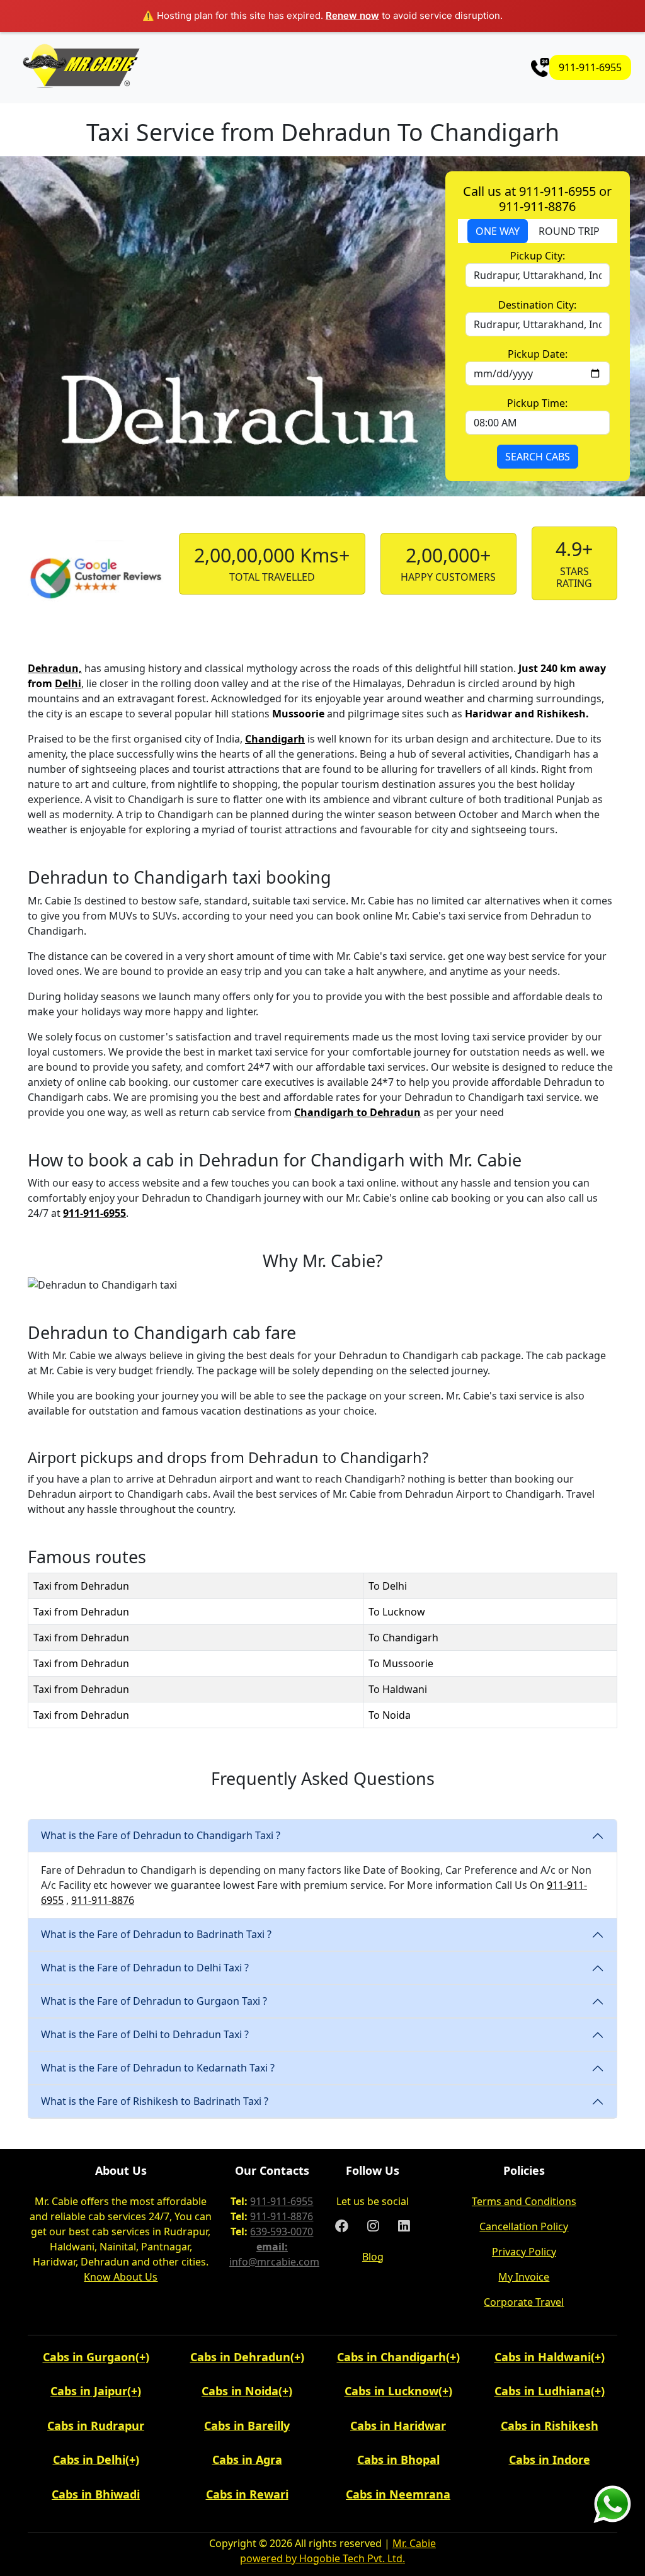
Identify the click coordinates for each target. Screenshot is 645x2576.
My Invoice (524, 2277)
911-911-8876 (103, 1900)
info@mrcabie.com (274, 2262)
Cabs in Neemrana (398, 2494)
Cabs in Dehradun (240, 2357)
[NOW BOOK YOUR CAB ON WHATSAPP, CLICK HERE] (612, 2503)
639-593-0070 (282, 2231)
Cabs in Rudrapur (96, 2425)
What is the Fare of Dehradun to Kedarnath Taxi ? (158, 2068)
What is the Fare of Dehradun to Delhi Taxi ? (145, 1968)
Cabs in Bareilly (247, 2425)
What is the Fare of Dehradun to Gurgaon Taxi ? (154, 2001)
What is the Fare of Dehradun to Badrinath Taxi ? (156, 1934)
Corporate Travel (524, 2302)
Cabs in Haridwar (398, 2425)
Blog (373, 2257)
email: (272, 2247)
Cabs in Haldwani (543, 2357)
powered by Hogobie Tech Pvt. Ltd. (322, 2558)
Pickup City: (538, 256)
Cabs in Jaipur (89, 2391)
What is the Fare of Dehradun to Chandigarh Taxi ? (161, 1835)
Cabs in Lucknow (391, 2391)
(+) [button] (142, 2357)
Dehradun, (55, 668)
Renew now (352, 15)
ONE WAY (498, 231)
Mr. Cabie (414, 2543)
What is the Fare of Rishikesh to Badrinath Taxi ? (155, 2101)
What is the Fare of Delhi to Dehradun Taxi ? (145, 2034)
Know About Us (121, 2277)
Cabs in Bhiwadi (96, 2494)
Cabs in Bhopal (398, 2459)
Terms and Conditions (524, 2201)
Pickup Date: (538, 354)
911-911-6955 (590, 67)
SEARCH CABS (538, 457)
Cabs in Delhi (89, 2459)
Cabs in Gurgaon (89, 2357)
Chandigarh (275, 739)
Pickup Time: (537, 403)
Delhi (68, 683)
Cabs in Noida (240, 2391)
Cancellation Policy (524, 2226)
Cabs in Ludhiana (543, 2391)
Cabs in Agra (247, 2459)
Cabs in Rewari (247, 2494)
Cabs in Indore (550, 2459)
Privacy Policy (524, 2252)
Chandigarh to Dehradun (357, 1112)
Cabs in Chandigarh (391, 2357)
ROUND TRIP (569, 231)
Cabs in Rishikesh (550, 2425)
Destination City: (537, 305)
